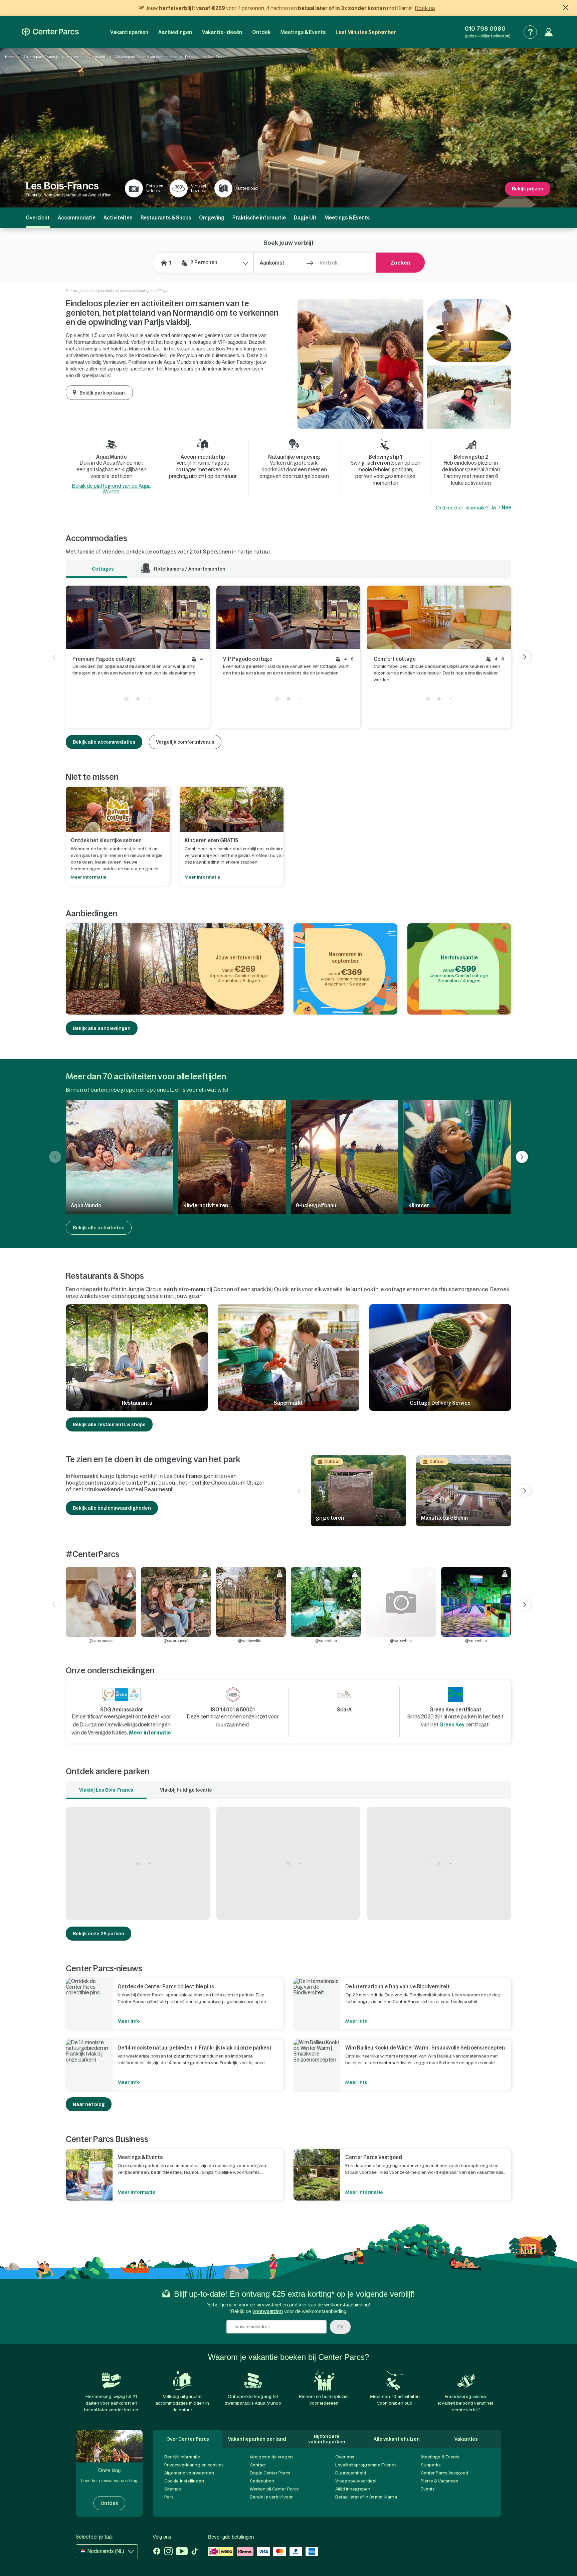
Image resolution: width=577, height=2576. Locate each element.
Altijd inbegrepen (353, 2489)
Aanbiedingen (175, 32)
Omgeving (212, 218)
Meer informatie (150, 1733)
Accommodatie (77, 218)
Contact (258, 2465)
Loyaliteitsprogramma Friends (366, 2465)
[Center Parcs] (50, 32)
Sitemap (173, 2489)
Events (428, 2489)
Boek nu (425, 8)
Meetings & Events (303, 32)
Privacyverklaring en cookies (194, 2465)
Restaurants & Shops (166, 218)
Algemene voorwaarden (189, 2473)
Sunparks (431, 2465)
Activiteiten (118, 218)
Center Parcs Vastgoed (444, 2473)
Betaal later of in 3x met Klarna (366, 2497)
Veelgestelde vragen (271, 2457)
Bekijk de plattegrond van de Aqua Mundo (111, 489)
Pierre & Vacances (439, 2481)
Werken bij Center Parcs (274, 2489)
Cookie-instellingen (184, 2481)
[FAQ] (530, 32)
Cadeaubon (262, 2481)
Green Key (452, 1725)
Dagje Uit (305, 218)
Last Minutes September (366, 32)
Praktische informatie (259, 218)
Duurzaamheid (351, 2473)
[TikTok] (195, 2552)
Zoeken (400, 263)
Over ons (345, 2457)
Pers (169, 2497)
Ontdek (261, 32)
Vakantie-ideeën (222, 32)
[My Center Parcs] (549, 32)
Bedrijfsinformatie (182, 2457)
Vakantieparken (129, 32)
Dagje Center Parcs (270, 2473)
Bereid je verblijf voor (271, 2497)
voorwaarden (268, 2311)
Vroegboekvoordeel (356, 2481)
